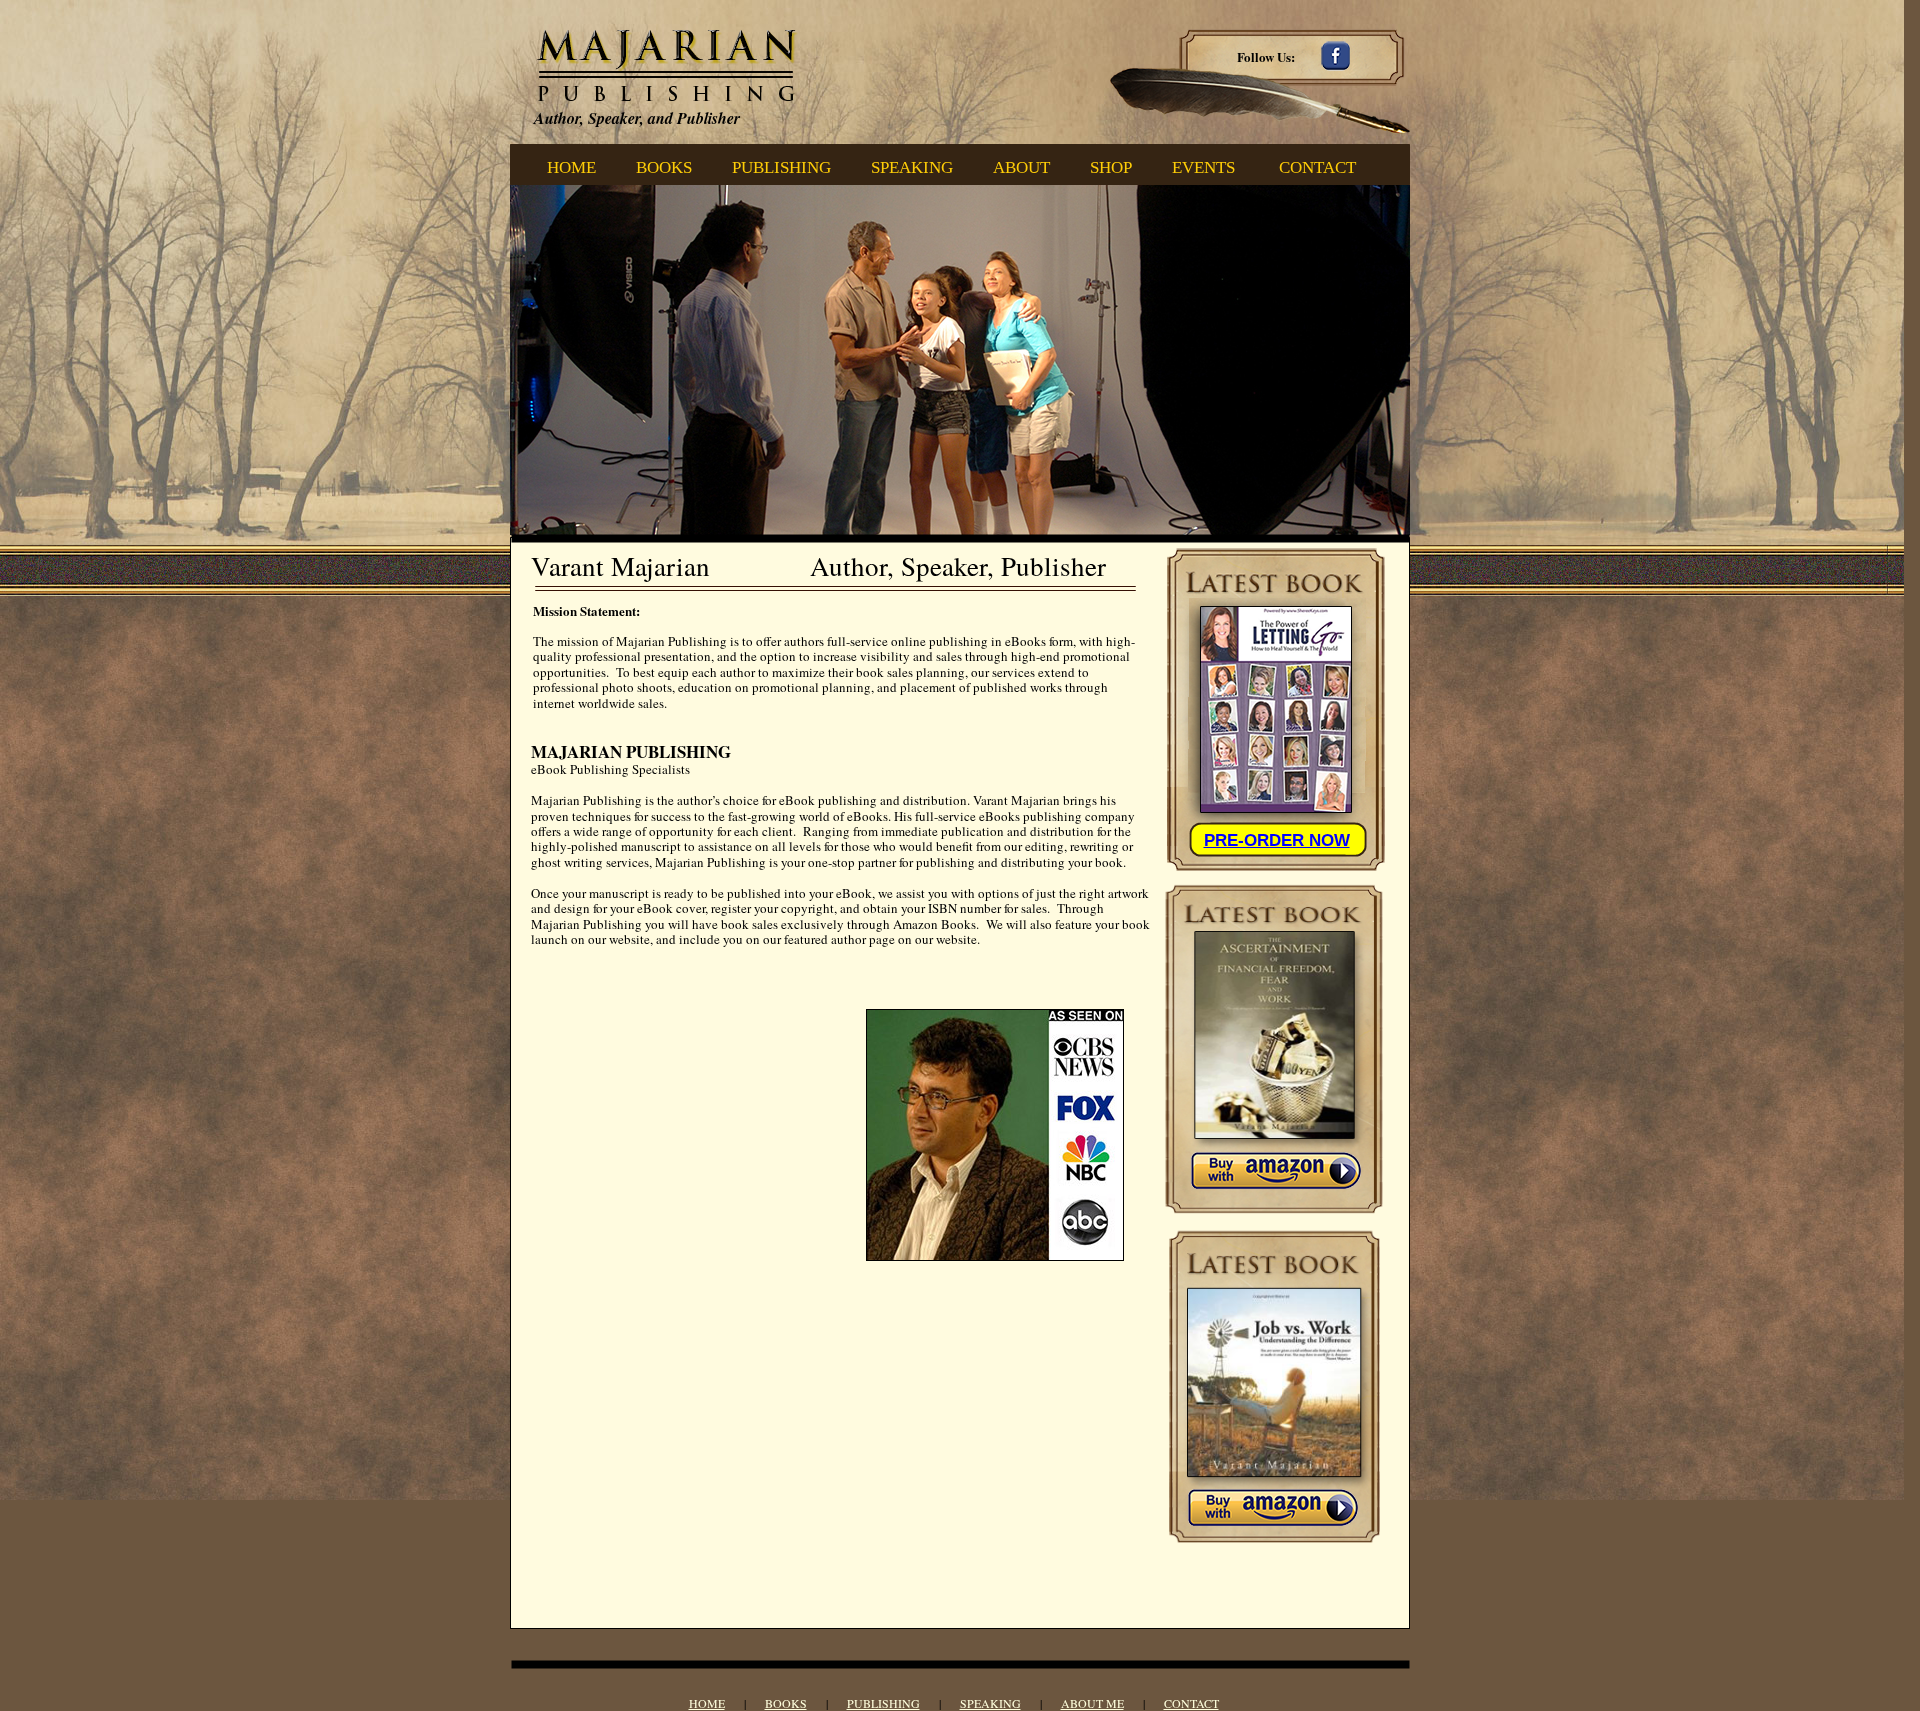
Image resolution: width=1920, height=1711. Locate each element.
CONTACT (1191, 1703)
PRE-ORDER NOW (1277, 840)
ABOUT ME (1092, 1703)
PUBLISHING (883, 1703)
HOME (707, 1703)
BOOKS (786, 1703)
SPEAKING (990, 1703)
